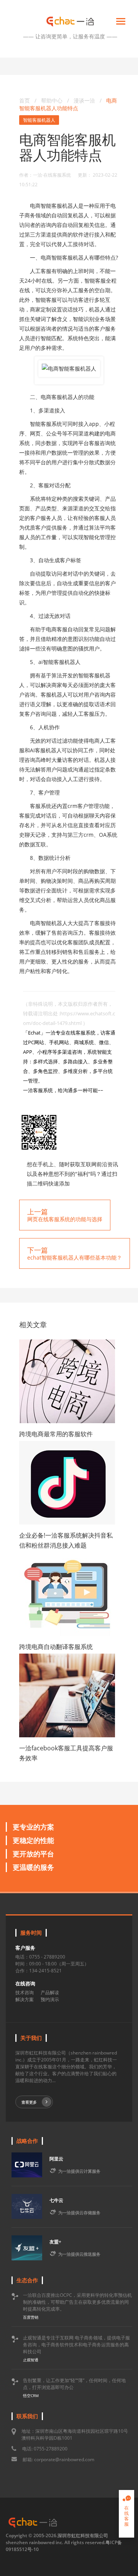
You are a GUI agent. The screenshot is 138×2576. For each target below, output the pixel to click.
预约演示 (50, 1999)
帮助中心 (52, 100)
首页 (25, 100)
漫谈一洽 (85, 100)
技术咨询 (25, 1992)
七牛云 (56, 2200)
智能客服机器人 (39, 120)
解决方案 (25, 1999)
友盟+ (55, 2242)
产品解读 (50, 1992)
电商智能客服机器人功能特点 (68, 104)
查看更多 (29, 2102)
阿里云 (56, 2159)
